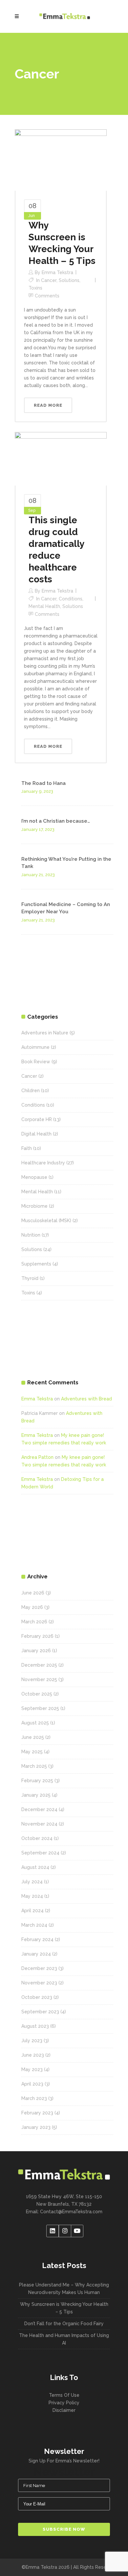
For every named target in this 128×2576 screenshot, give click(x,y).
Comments (47, 296)
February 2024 (37, 1939)
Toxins (35, 288)
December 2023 (39, 1968)
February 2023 (37, 2113)
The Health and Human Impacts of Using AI (64, 2339)
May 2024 (32, 1896)
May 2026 (32, 1607)
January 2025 (36, 1795)
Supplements (36, 1264)
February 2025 (37, 1781)
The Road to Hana (43, 783)
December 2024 (39, 1809)
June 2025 (33, 1737)
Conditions (71, 599)
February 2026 (37, 1636)
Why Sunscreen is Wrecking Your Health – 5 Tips (64, 2308)
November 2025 (39, 1679)
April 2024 (32, 1911)
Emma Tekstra (57, 272)
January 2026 (36, 1651)
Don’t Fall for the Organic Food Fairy (64, 2324)
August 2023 (35, 2026)
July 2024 (32, 1882)
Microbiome (34, 1206)
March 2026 (34, 1622)
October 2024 (37, 1838)
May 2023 (32, 2069)
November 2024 (39, 1824)
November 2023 (39, 1983)
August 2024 (35, 1867)
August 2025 (35, 1723)
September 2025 (40, 1708)
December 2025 (39, 1665)
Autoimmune (35, 1047)
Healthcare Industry (43, 1163)
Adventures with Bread (86, 1399)
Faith (27, 1148)
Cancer (49, 280)
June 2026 (33, 1593)
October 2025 (37, 1694)
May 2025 (32, 1752)
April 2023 (32, 2084)
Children (31, 1091)
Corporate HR (37, 1119)
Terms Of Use (64, 2395)
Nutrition (31, 1235)
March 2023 (34, 2098)
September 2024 (40, 1853)
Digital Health (36, 1134)
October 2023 (37, 1997)
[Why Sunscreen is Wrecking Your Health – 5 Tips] (61, 160)
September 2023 (40, 2012)
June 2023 (33, 2055)
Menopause (34, 1177)
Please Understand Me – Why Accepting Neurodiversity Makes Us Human (64, 2289)
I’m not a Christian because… (56, 821)
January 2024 (36, 1954)
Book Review (36, 1062)
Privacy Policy (64, 2403)
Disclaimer (64, 2410)
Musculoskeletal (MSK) (46, 1221)
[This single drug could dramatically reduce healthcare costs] (61, 458)
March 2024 (34, 1925)
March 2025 (34, 1766)
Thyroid (30, 1278)
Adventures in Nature (45, 1033)
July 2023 (32, 2041)
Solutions (69, 280)
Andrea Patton (37, 1457)
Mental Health (44, 606)
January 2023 (36, 2127)
